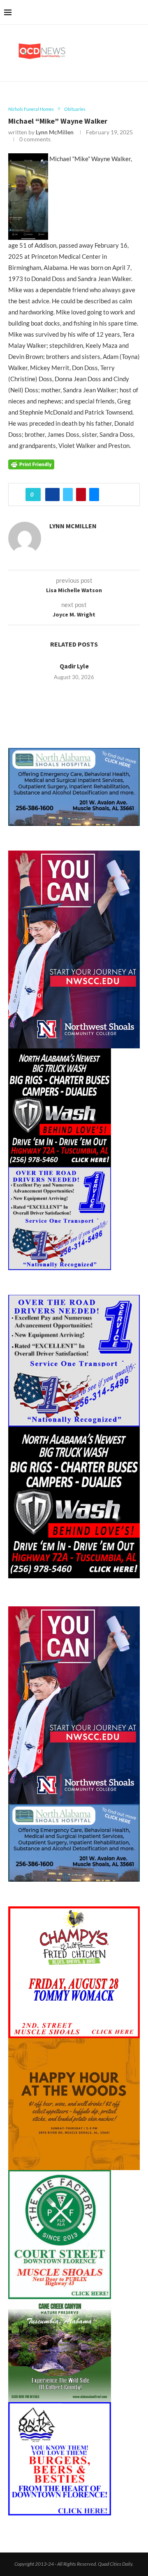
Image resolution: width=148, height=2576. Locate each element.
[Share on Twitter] (68, 495)
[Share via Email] (94, 495)
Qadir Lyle (74, 666)
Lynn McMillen (55, 132)
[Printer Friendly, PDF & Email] (31, 464)
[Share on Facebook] (52, 495)
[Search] (140, 12)
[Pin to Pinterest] (81, 495)
